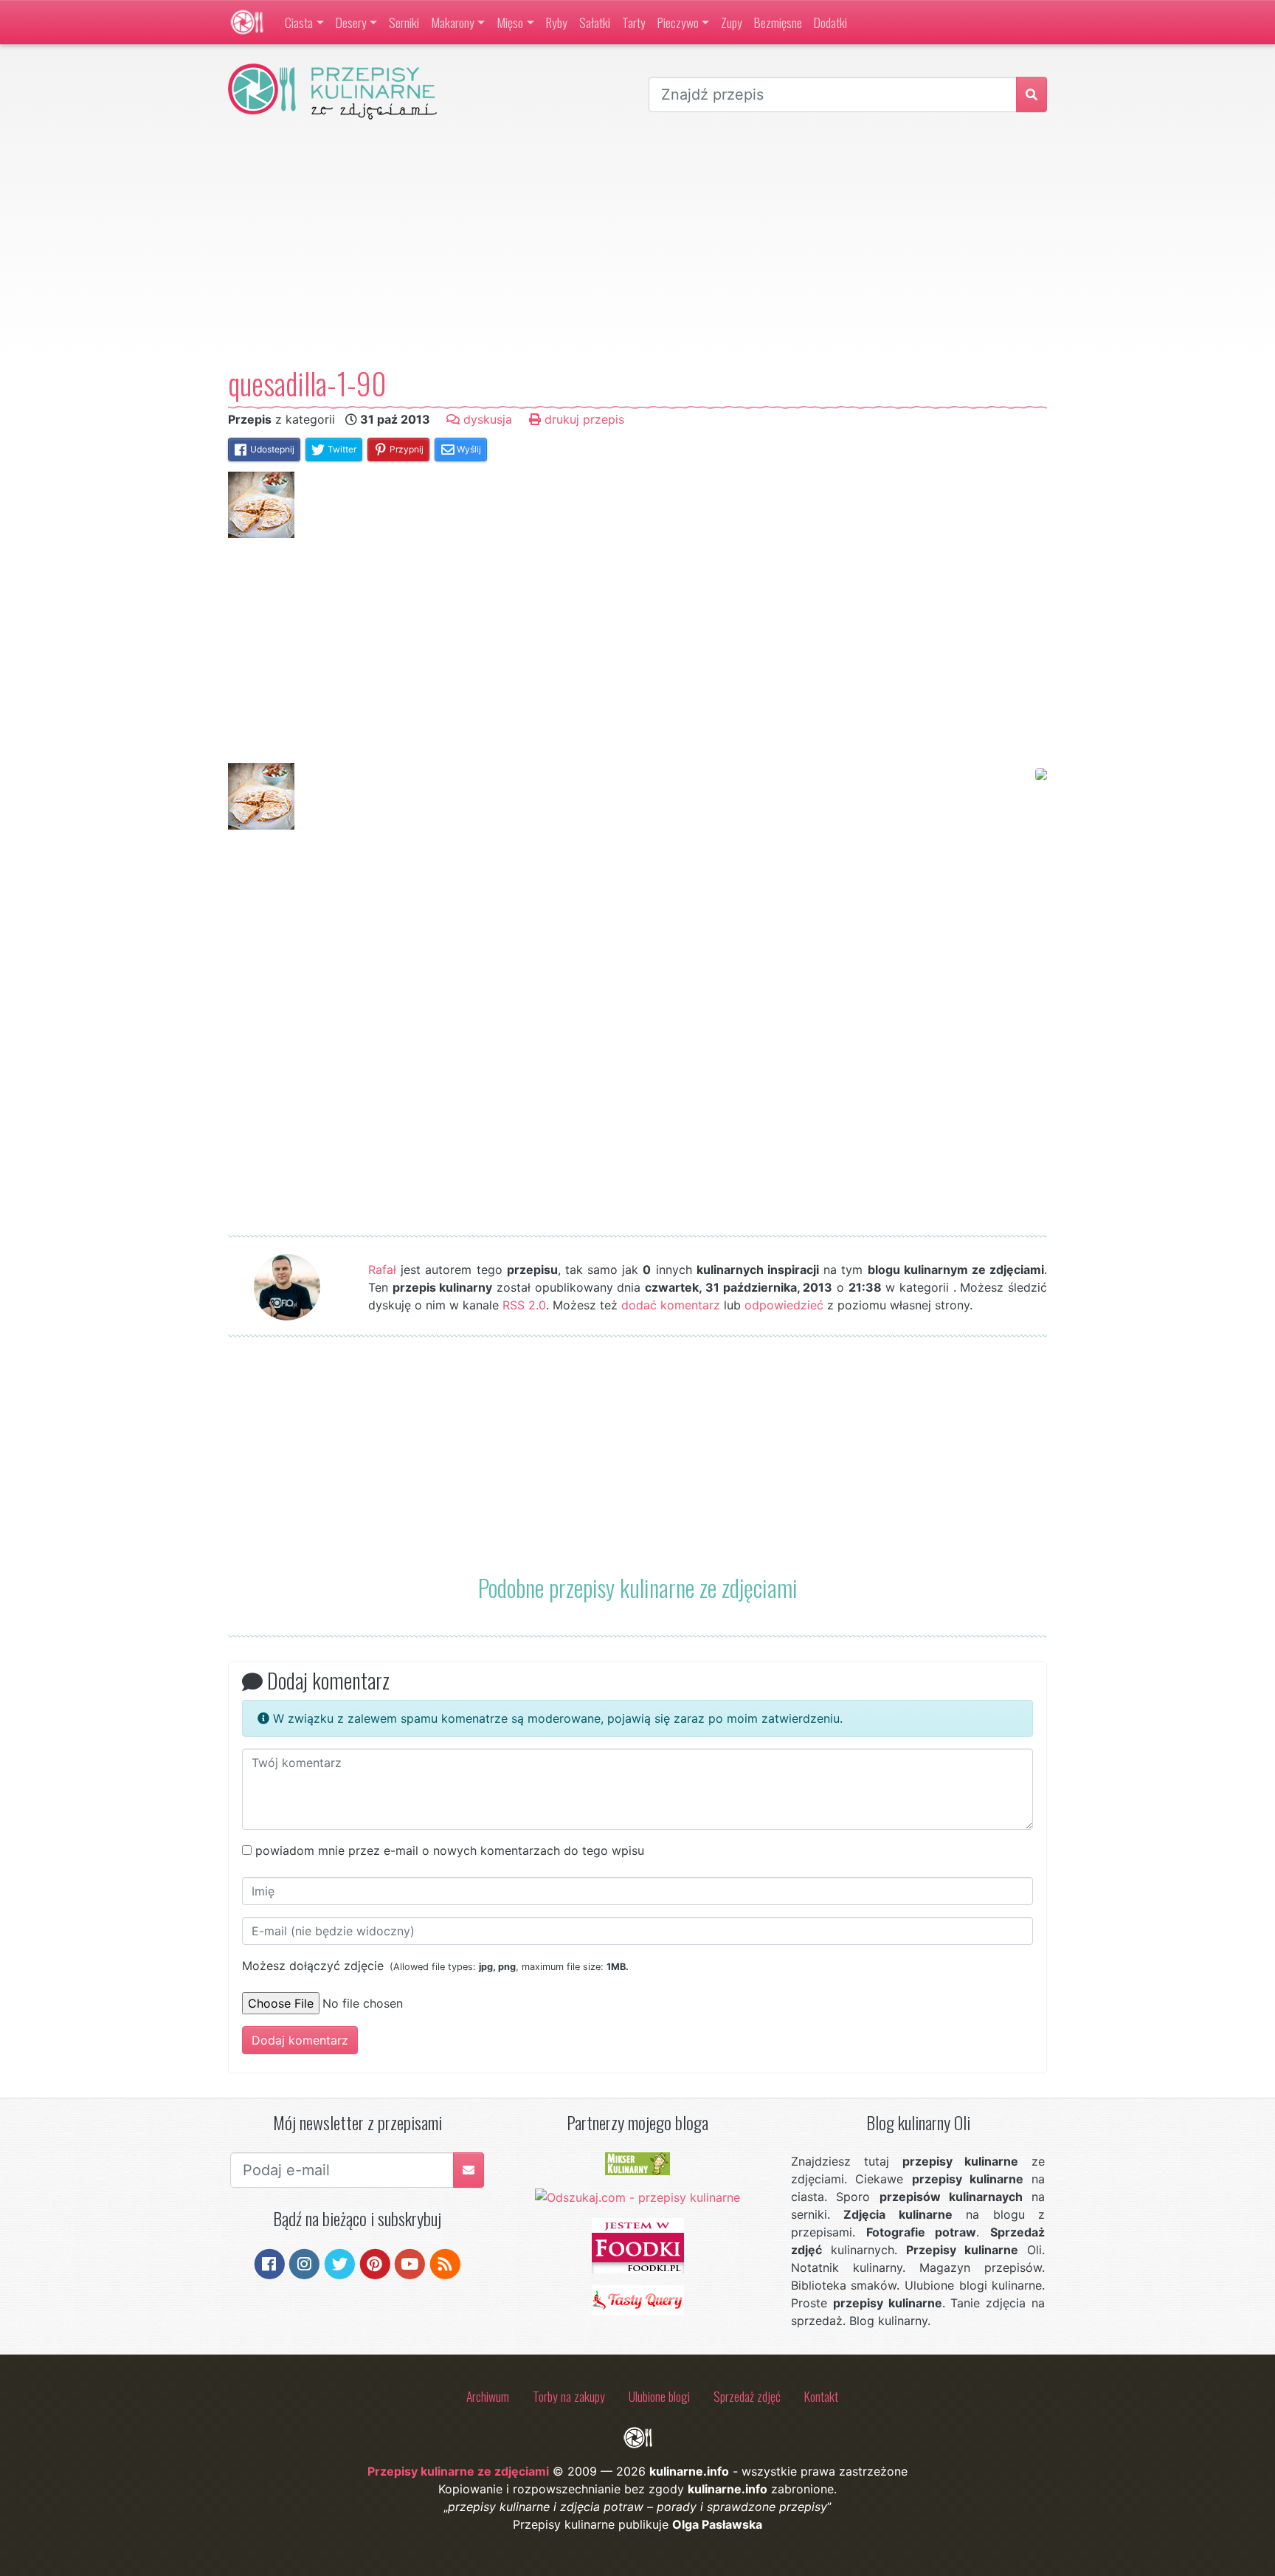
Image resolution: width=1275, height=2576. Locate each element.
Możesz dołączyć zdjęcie (435, 1966)
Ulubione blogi (659, 2396)
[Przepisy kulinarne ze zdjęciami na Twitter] (340, 2263)
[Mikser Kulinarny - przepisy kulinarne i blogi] (637, 2163)
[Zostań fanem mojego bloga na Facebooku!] (270, 2263)
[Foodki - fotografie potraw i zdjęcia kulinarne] (638, 2245)
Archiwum (488, 2396)
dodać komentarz (671, 1305)
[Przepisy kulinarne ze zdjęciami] (247, 22)
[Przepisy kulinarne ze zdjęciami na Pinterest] (375, 2263)
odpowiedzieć (784, 1305)
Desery (351, 22)
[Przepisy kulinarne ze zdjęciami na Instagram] (304, 2263)
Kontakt (821, 2396)
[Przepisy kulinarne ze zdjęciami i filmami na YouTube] (410, 2263)
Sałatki (595, 22)
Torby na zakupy (569, 2396)
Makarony (453, 22)
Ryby (557, 22)
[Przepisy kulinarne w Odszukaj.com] (637, 2196)
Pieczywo (678, 22)
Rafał (382, 1270)
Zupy (732, 22)
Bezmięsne (778, 22)
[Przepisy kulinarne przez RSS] (445, 2263)
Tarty (634, 22)
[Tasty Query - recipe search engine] (638, 2299)
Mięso (510, 22)
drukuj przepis (583, 419)
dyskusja (486, 419)
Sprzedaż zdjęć (747, 2396)
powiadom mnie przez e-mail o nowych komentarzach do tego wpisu (450, 1850)
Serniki (404, 22)
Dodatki (830, 22)
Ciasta (299, 22)
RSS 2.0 (524, 1305)
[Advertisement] (637, 243)
